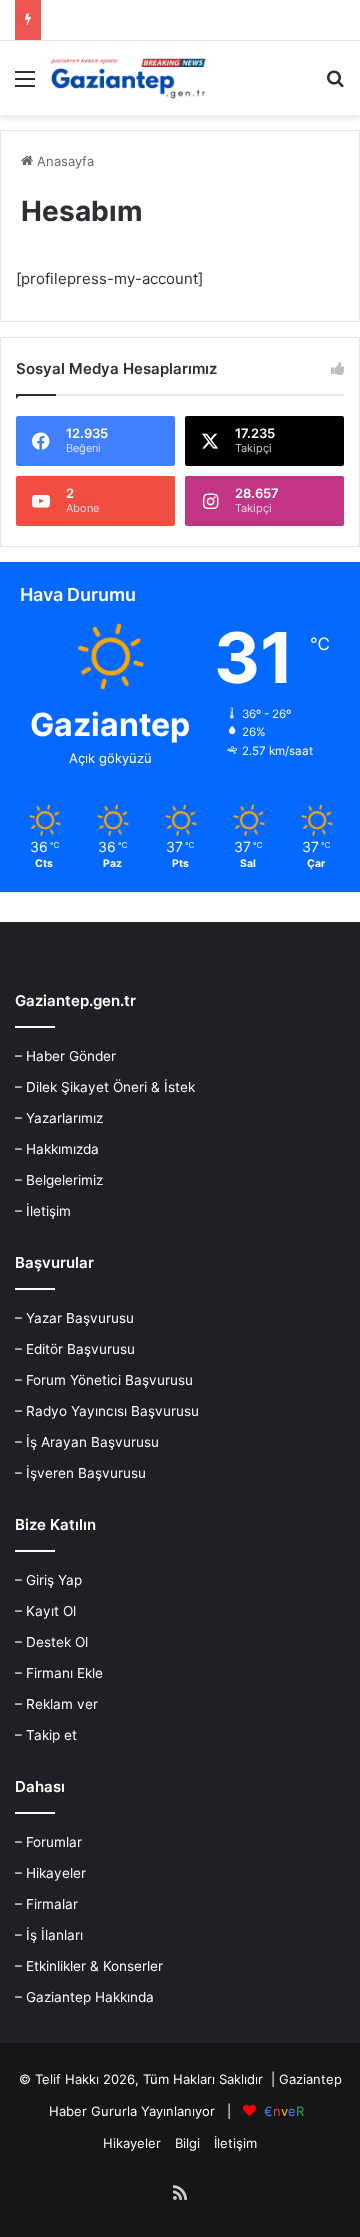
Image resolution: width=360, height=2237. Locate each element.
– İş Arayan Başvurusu (87, 1442)
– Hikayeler (50, 1873)
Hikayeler (132, 2143)
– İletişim (43, 1211)
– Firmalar (46, 1904)
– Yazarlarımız (59, 1118)
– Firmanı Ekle (59, 1673)
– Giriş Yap (48, 1580)
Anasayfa (63, 161)
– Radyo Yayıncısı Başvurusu (107, 1411)
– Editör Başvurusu (75, 1349)
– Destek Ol (51, 1642)
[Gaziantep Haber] (130, 78)
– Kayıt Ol (45, 1611)
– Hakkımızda (57, 1149)
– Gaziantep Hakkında (84, 1997)
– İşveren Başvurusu (80, 1473)
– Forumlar (48, 1842)
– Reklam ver (56, 1704)
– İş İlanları (49, 1935)
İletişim (235, 2143)
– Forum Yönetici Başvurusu (104, 1380)
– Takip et (46, 1735)
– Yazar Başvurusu (74, 1318)
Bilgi (187, 2143)
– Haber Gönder (65, 1056)
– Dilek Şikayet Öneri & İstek (105, 1087)
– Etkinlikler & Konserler (89, 1966)
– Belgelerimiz (59, 1180)
